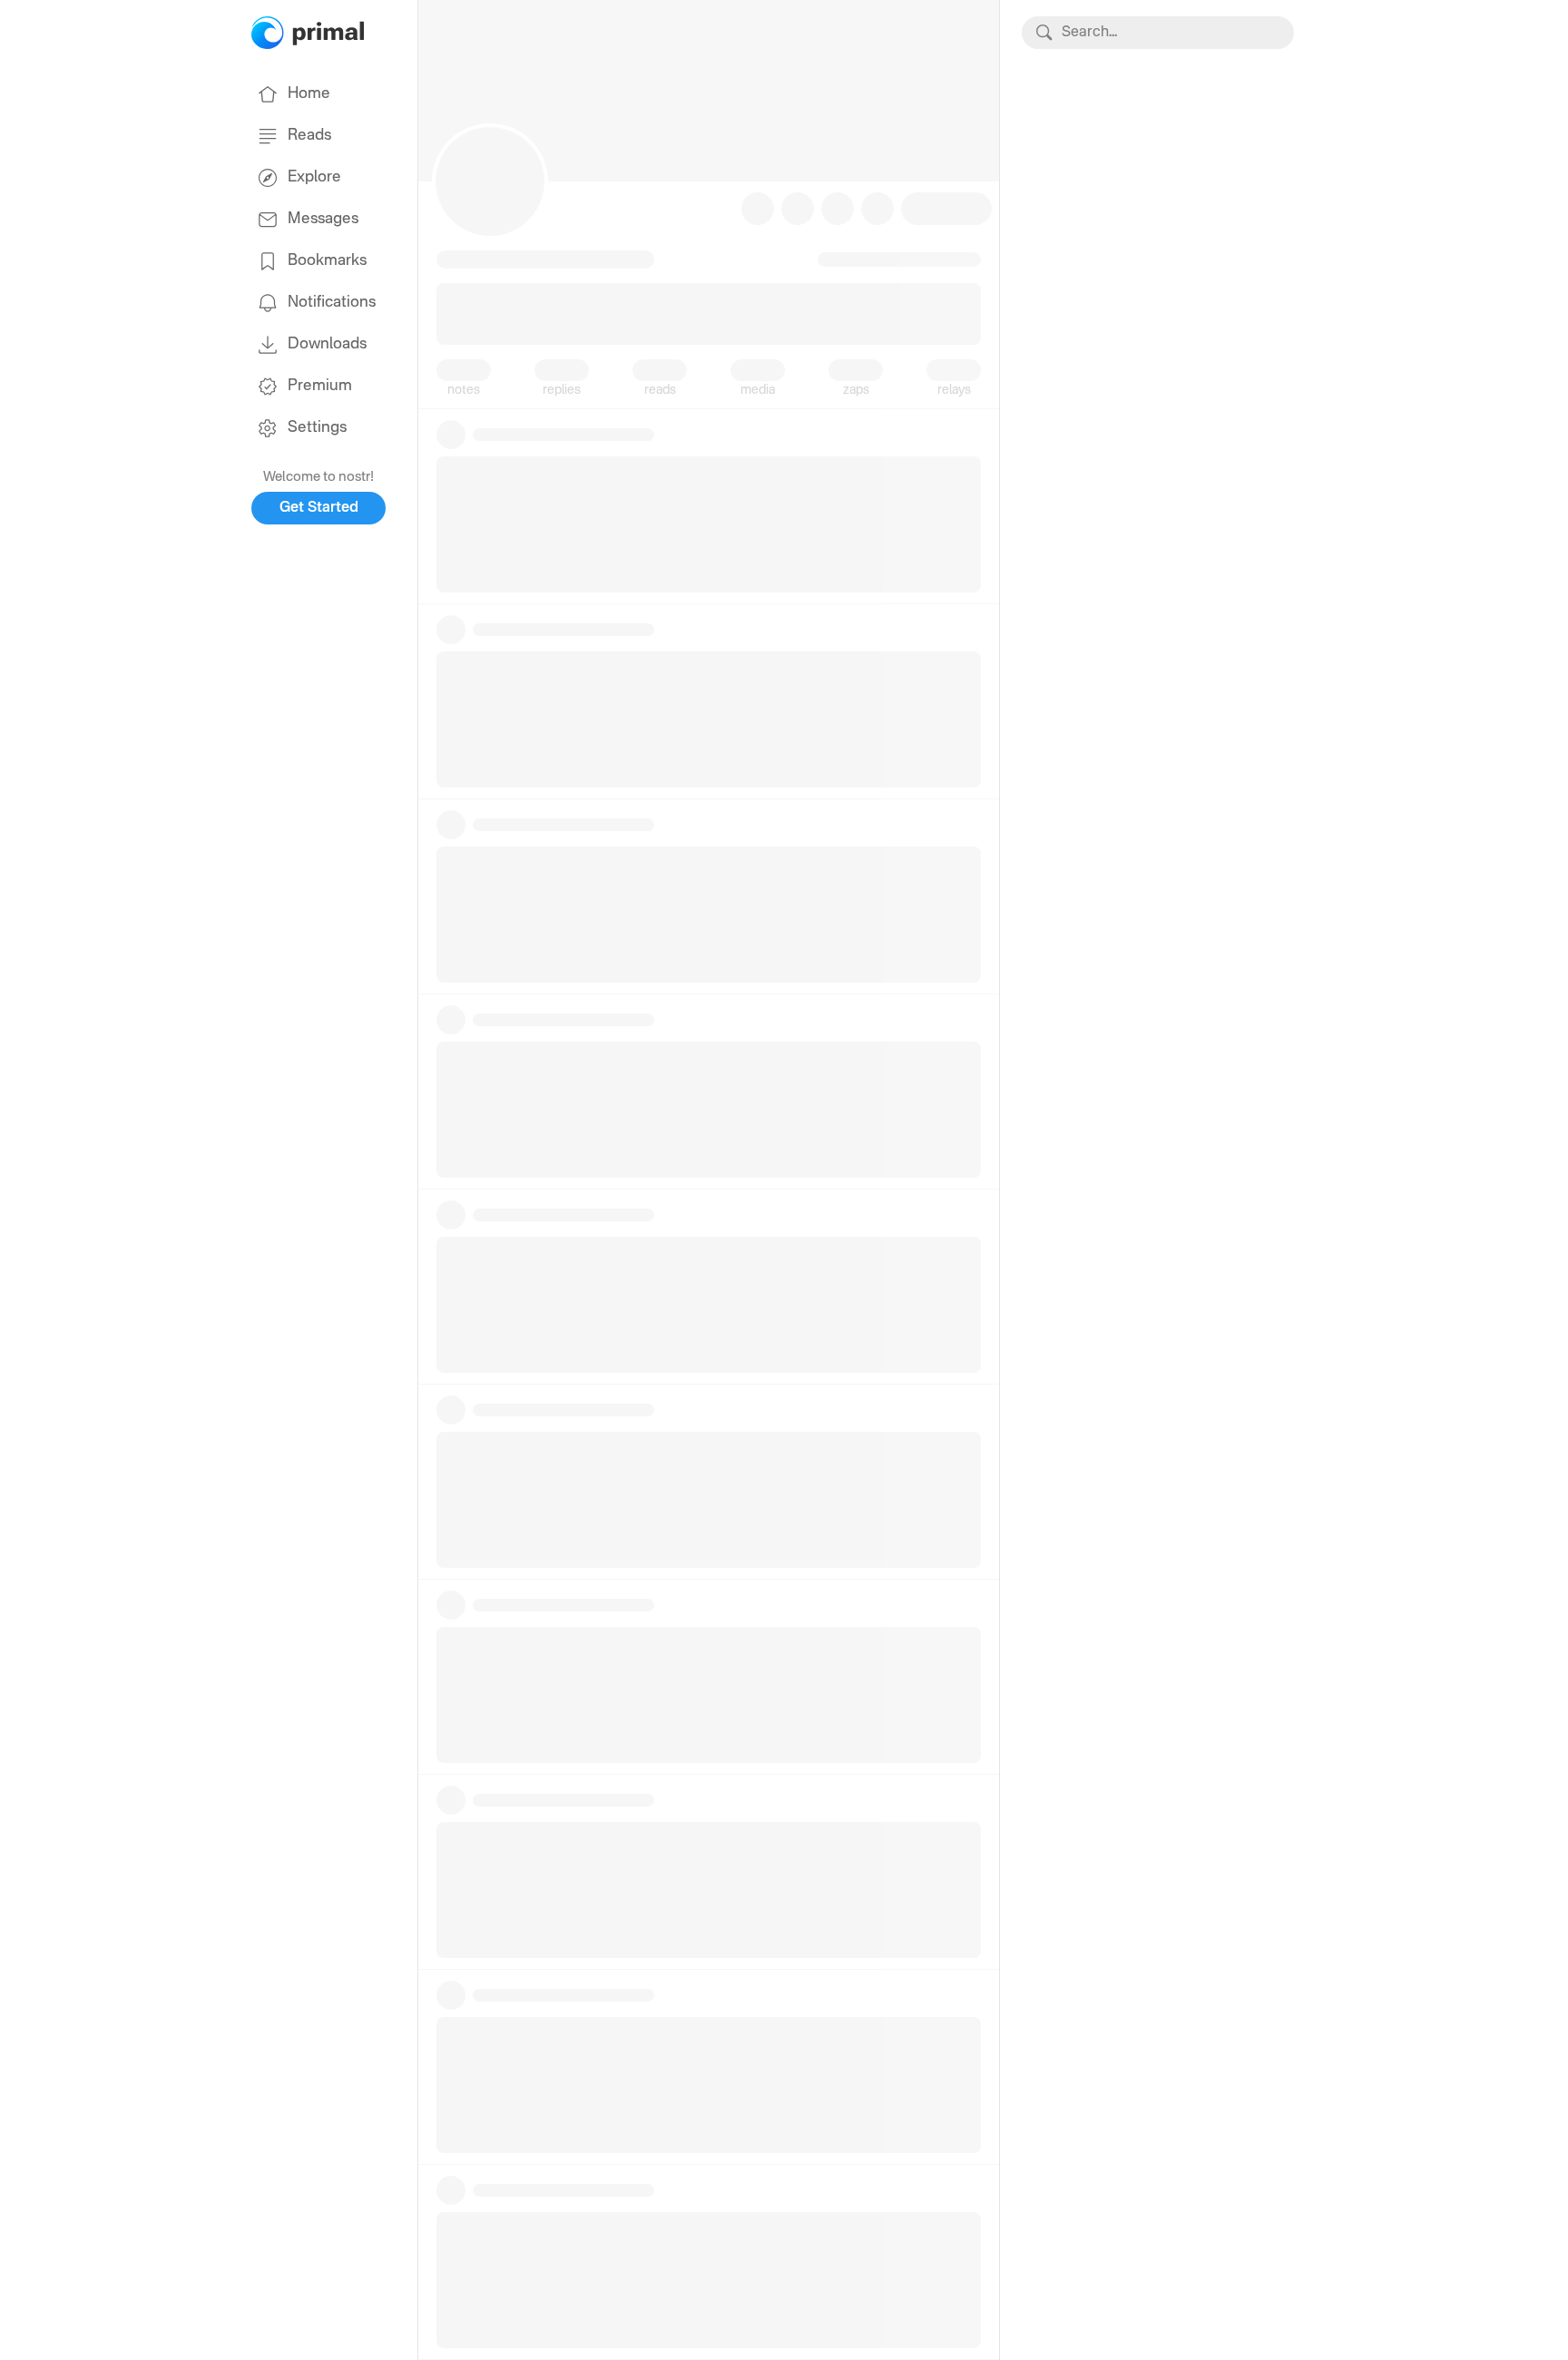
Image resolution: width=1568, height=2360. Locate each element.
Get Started (319, 508)
